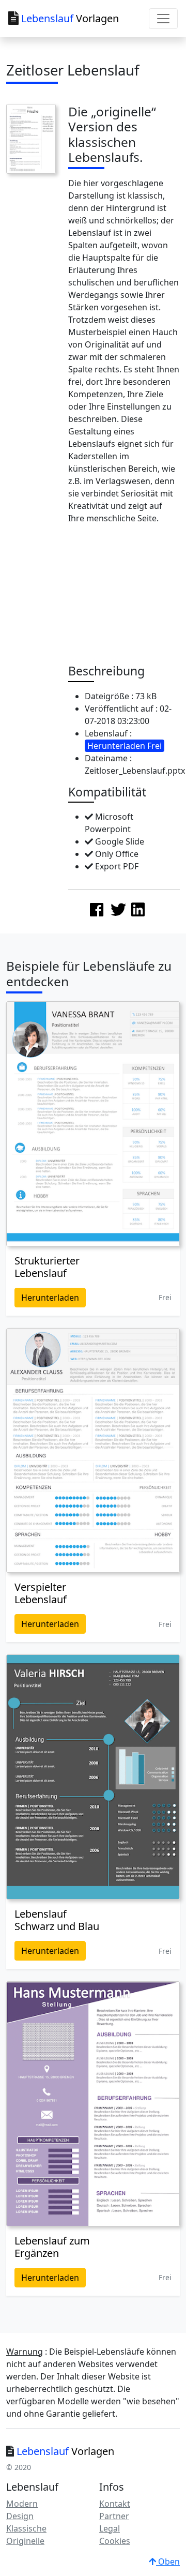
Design (20, 2516)
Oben (168, 2562)
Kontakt (115, 2504)
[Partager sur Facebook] (97, 909)
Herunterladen (50, 1298)
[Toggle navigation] (163, 19)
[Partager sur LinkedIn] (138, 909)
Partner (114, 2516)
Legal (110, 2528)
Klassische (26, 2528)
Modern (22, 2504)
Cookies (115, 2541)
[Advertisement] (126, 597)
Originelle (25, 2541)
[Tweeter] (118, 909)
